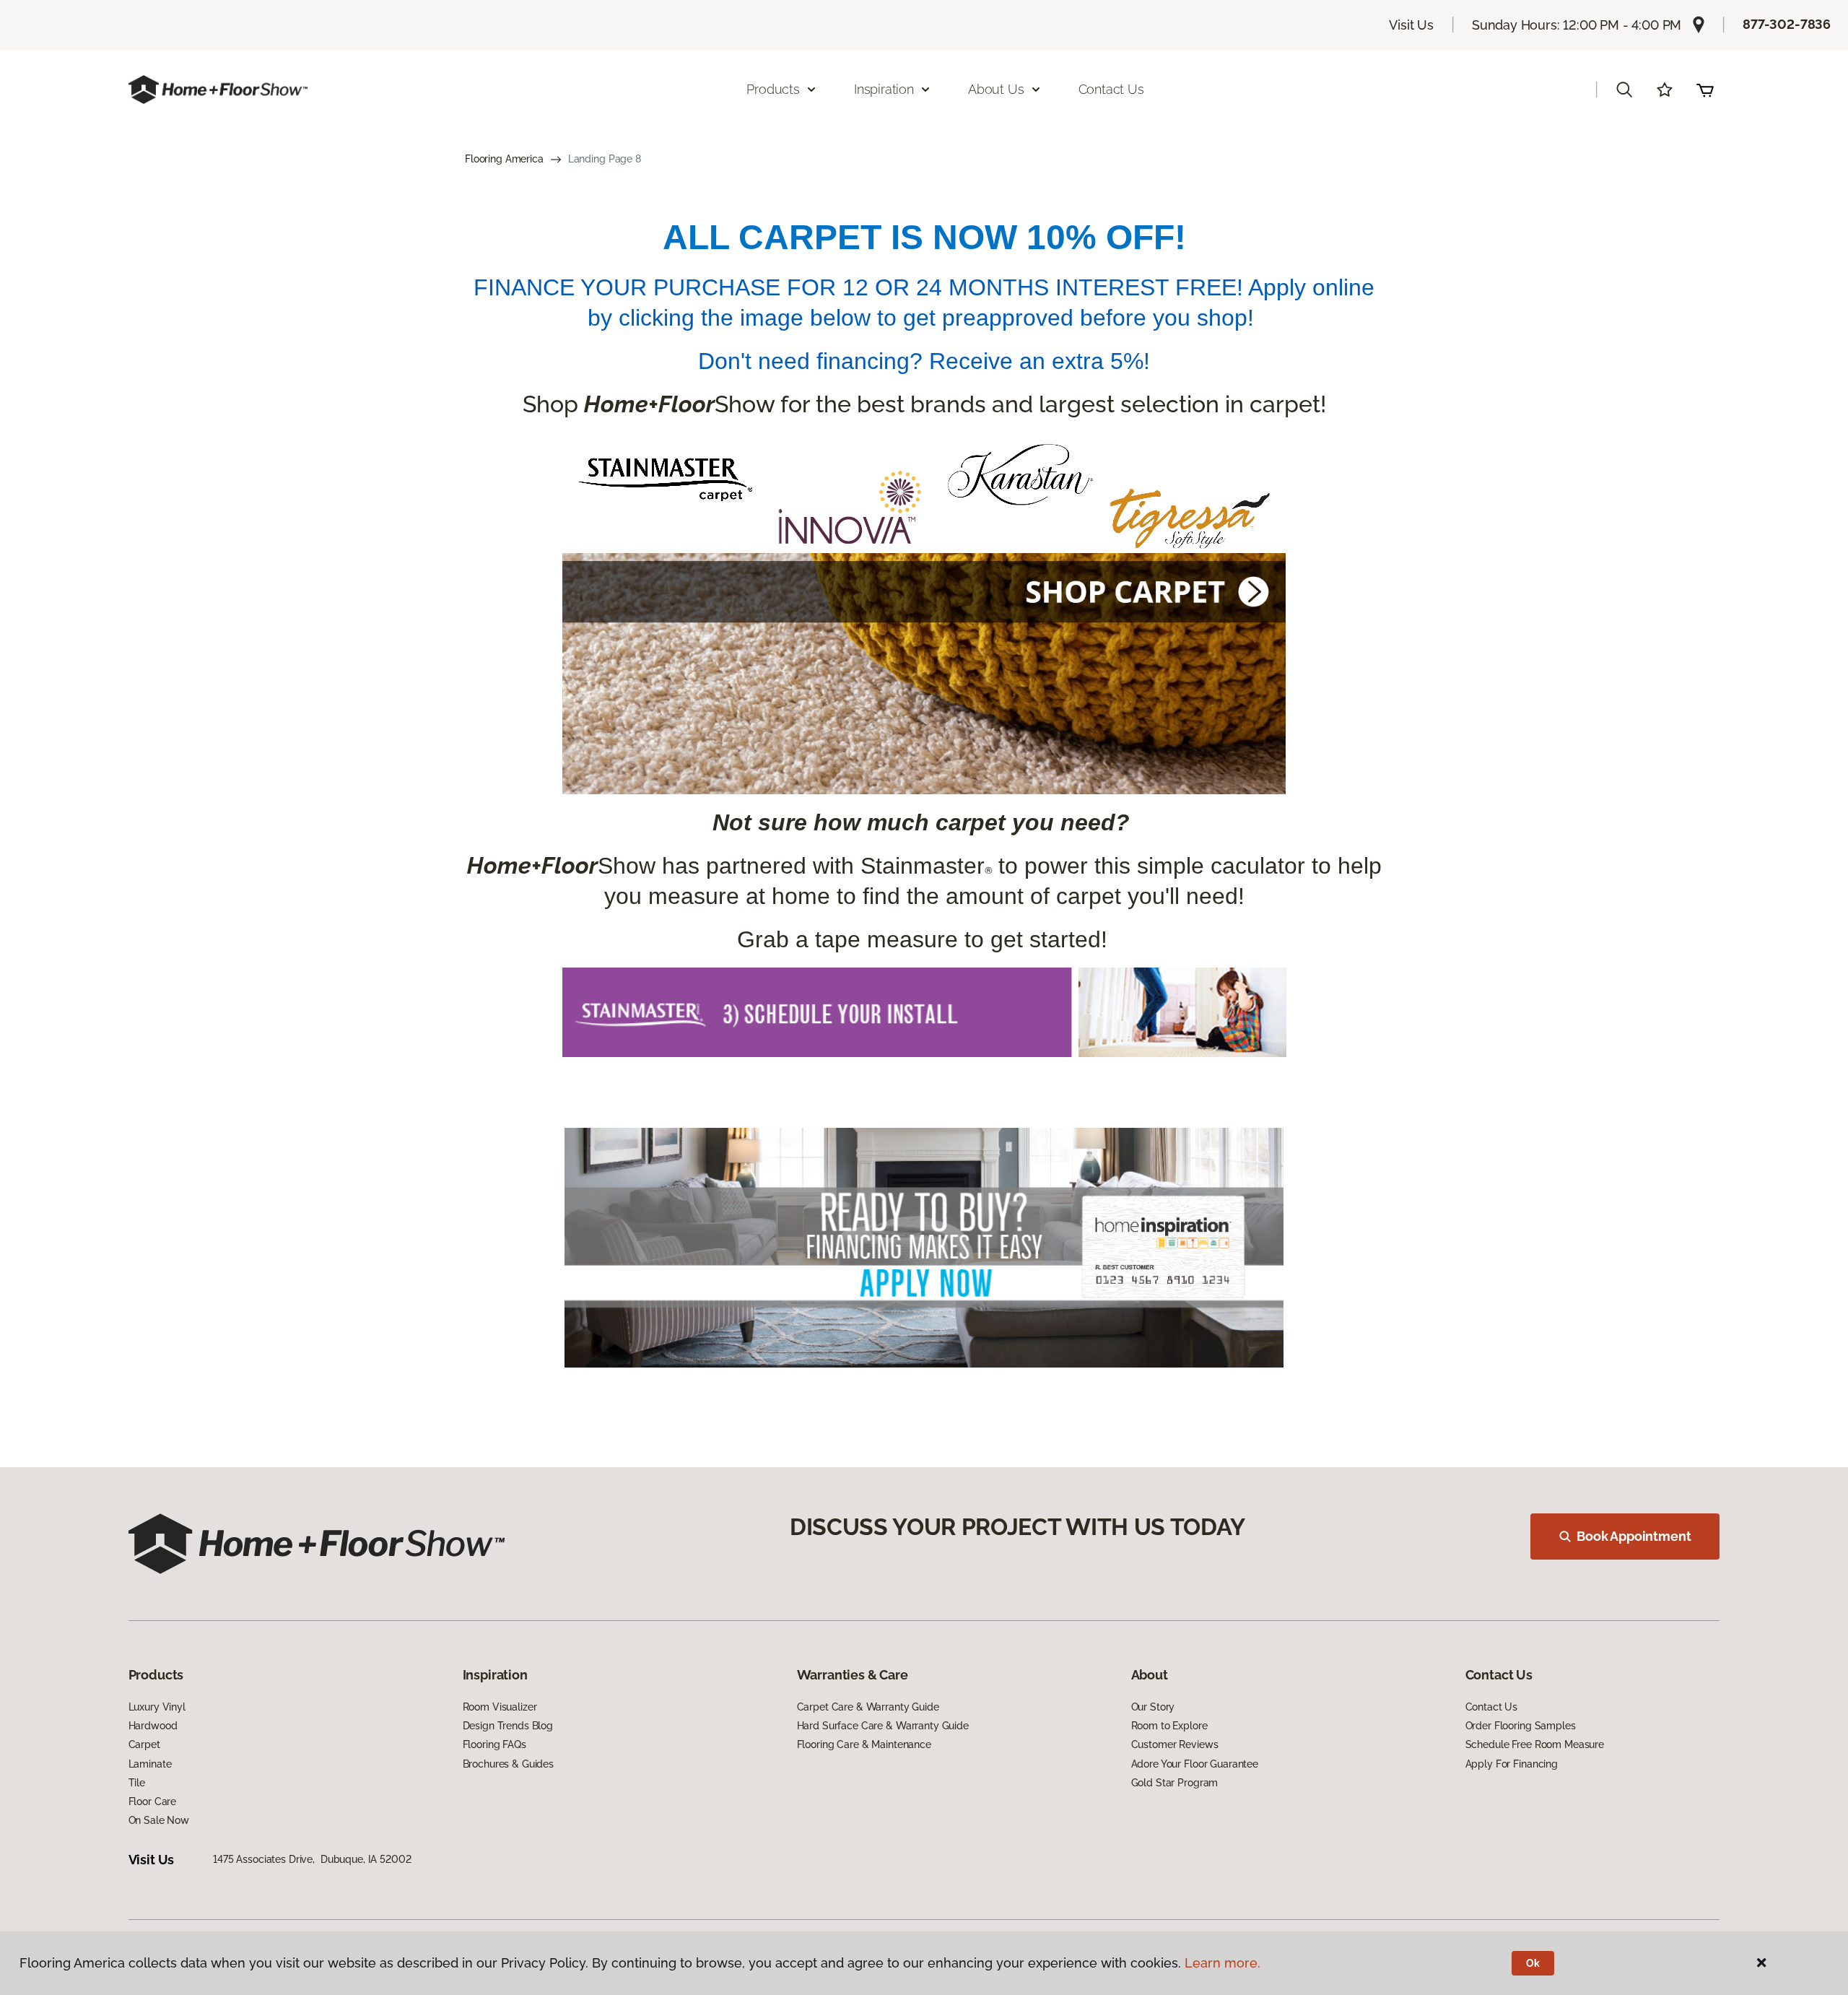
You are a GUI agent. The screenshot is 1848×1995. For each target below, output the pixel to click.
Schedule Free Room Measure (1535, 1744)
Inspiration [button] (884, 89)
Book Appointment (1634, 1536)
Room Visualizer (500, 1707)
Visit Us (1411, 25)
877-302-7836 (1787, 24)
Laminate (150, 1764)
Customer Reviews (1175, 1744)
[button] (1624, 90)
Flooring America (504, 159)
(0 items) (1705, 90)
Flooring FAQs (494, 1744)
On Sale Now (159, 1820)
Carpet (144, 1744)
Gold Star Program (1175, 1783)
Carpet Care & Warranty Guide (868, 1707)
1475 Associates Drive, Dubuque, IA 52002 (312, 1859)
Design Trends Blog (508, 1726)
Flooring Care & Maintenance (864, 1744)
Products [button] (773, 89)
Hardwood (153, 1726)
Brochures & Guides (508, 1764)
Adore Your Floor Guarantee (1195, 1764)
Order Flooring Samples (1521, 1726)
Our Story (1153, 1707)
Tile (137, 1783)
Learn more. (1222, 1963)
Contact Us (1111, 89)
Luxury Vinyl (157, 1707)
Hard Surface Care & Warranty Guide (883, 1726)
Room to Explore (1169, 1726)
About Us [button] (996, 89)
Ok (1533, 1963)
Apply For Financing (1512, 1764)
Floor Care (153, 1801)
